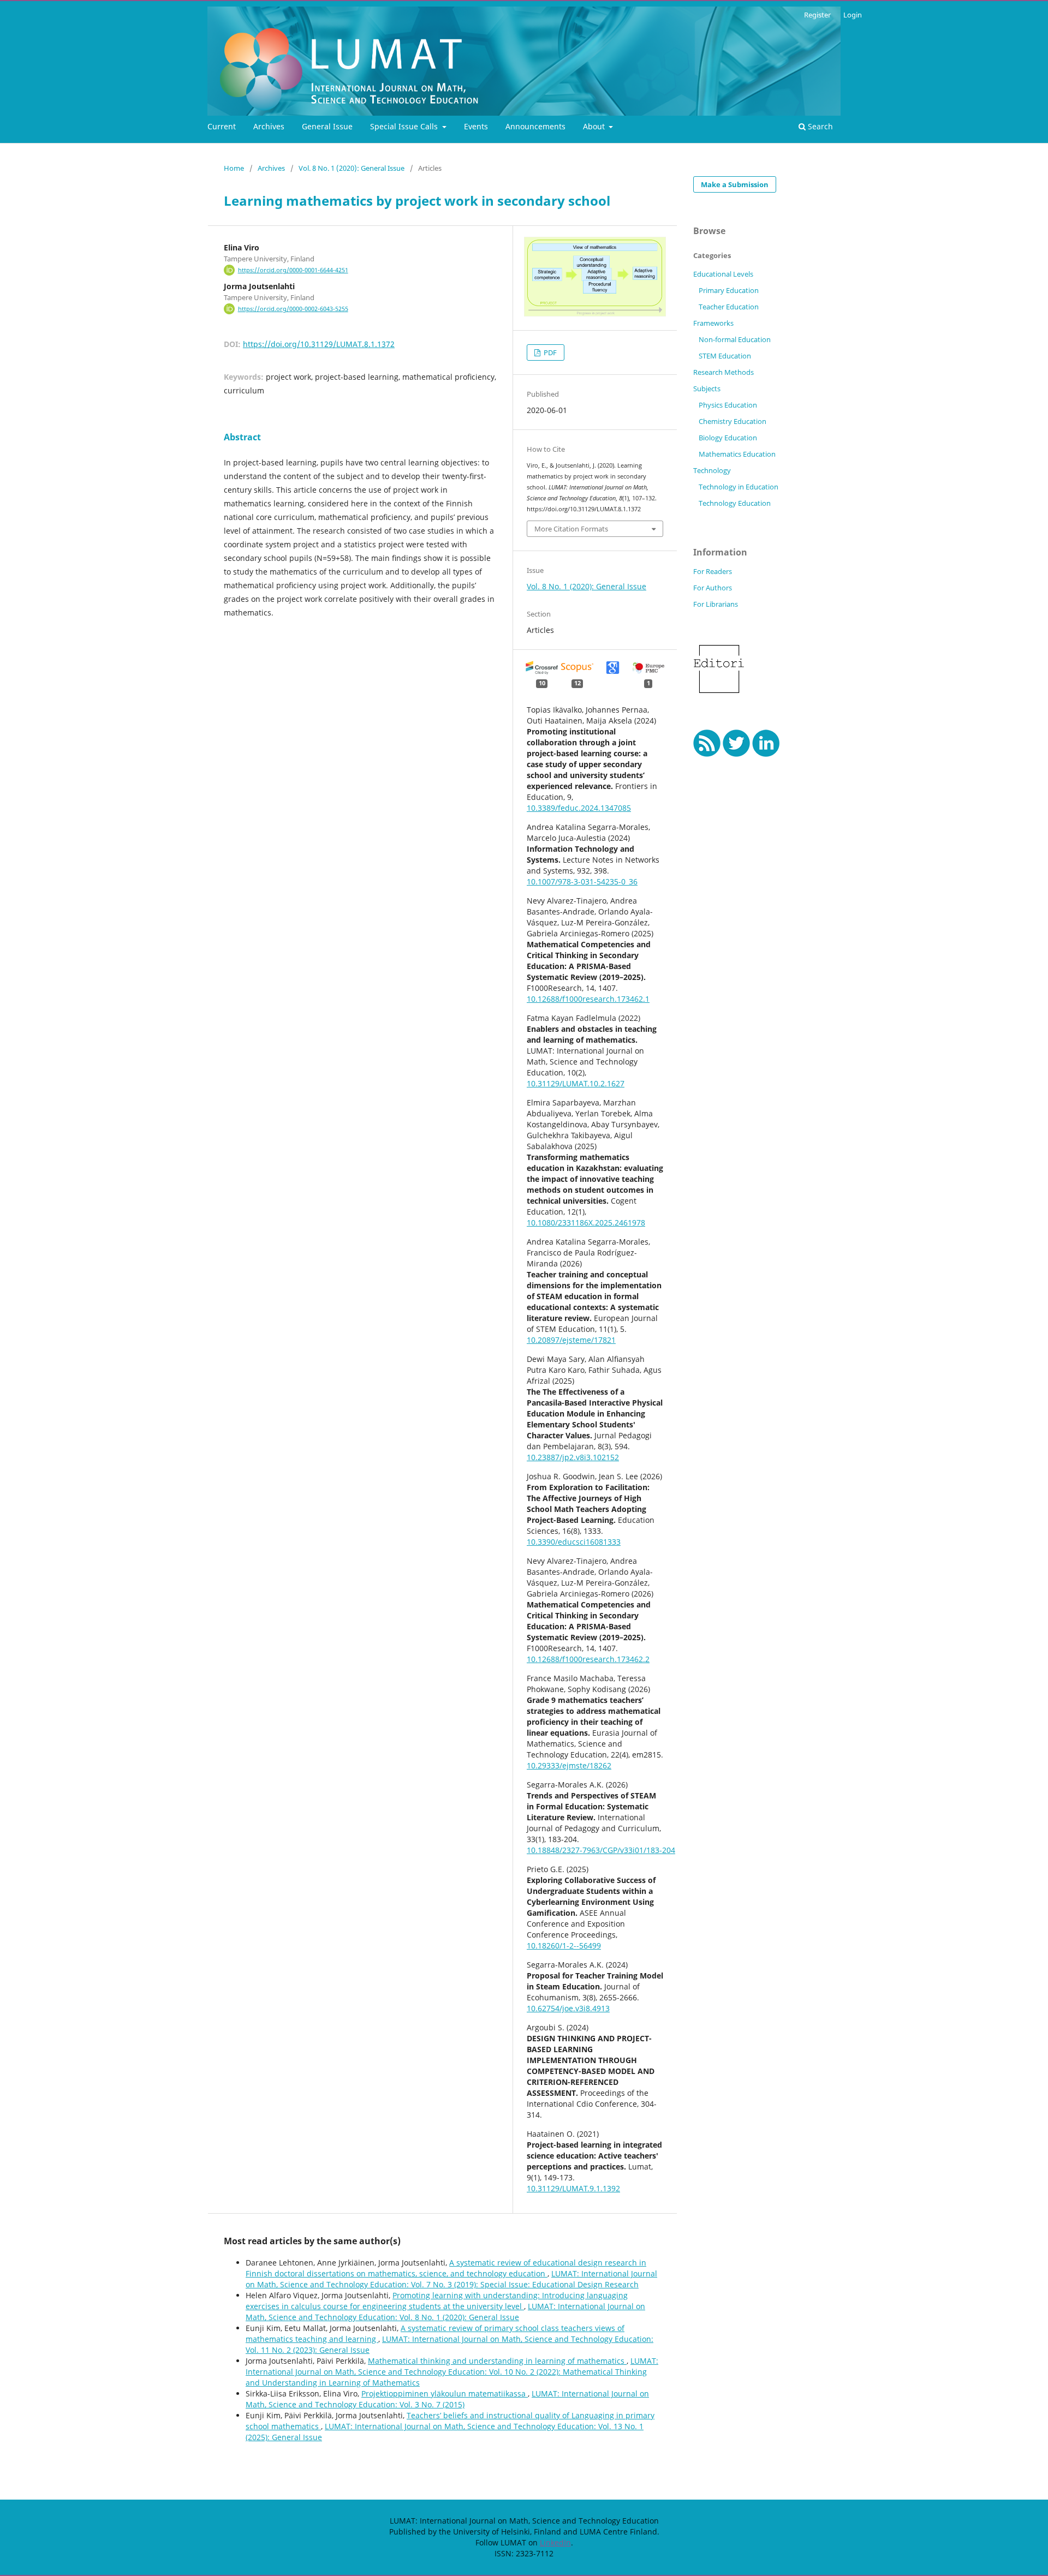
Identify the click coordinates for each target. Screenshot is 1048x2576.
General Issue (327, 126)
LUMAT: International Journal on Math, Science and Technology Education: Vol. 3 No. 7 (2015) (447, 2399)
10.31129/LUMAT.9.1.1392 (573, 2188)
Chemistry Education (733, 421)
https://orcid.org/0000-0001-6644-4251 (293, 270)
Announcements (535, 126)
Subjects (707, 389)
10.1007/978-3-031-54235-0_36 (582, 881)
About (595, 126)
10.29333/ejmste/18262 (569, 1765)
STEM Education (725, 356)
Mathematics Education (737, 454)
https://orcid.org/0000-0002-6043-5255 (293, 309)
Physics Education (728, 405)
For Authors (713, 588)
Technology (712, 470)
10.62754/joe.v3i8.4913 (568, 2008)
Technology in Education (739, 487)
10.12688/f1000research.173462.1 (588, 999)
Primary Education (729, 290)
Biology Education (728, 438)
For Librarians (716, 604)
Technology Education (735, 503)
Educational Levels (723, 274)
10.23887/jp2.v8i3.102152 (573, 1457)
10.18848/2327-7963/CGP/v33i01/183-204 (601, 1850)
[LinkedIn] (766, 754)
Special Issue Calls (405, 126)
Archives (269, 126)
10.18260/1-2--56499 (564, 1946)
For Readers (713, 571)
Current (222, 126)
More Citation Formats (571, 529)
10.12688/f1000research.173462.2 (588, 1659)
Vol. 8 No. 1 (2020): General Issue (352, 168)
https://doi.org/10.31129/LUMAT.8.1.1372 (319, 344)
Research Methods (724, 372)
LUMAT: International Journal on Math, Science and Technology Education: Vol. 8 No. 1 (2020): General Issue (445, 2312)
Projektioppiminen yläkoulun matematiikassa (445, 2393)
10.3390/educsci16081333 (574, 1542)
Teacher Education (729, 307)
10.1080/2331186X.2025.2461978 (586, 1223)
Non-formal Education (735, 339)
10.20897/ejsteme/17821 (571, 1340)
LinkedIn (555, 2542)
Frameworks (713, 323)
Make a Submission (735, 184)
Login (853, 15)
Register (817, 15)
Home (234, 168)
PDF (549, 352)
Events (476, 126)
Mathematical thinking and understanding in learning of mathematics (497, 2361)
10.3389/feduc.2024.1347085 (579, 808)
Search (819, 126)
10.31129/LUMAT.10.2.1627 (576, 1083)
